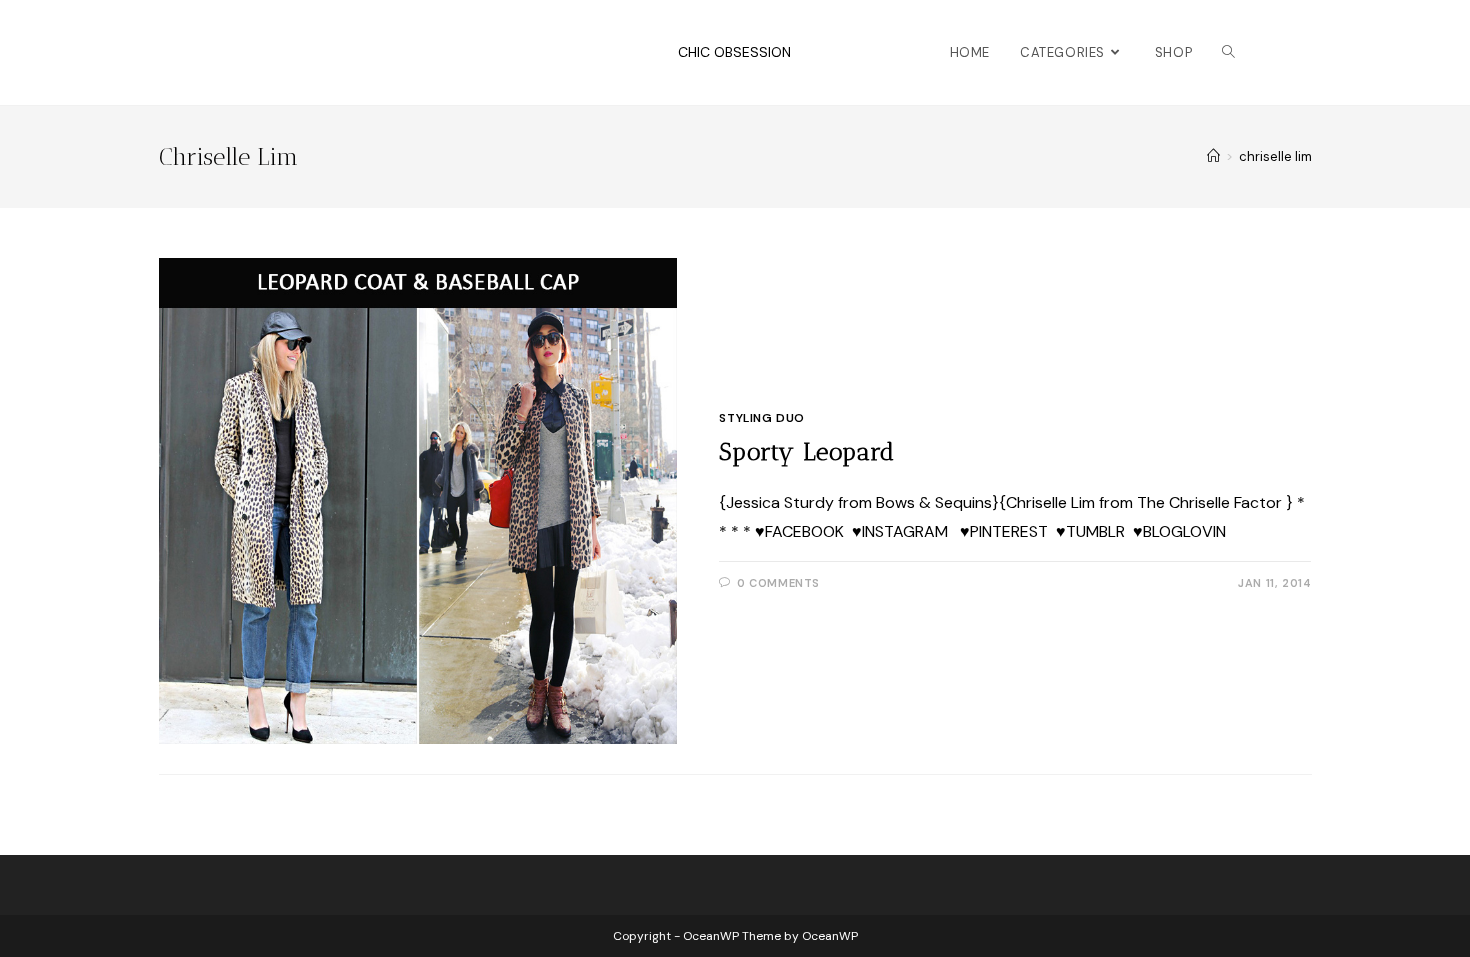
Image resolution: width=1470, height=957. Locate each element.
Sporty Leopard (806, 451)
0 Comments (778, 583)
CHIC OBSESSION (734, 52)
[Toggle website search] (1228, 52)
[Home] (1213, 156)
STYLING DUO (762, 418)
